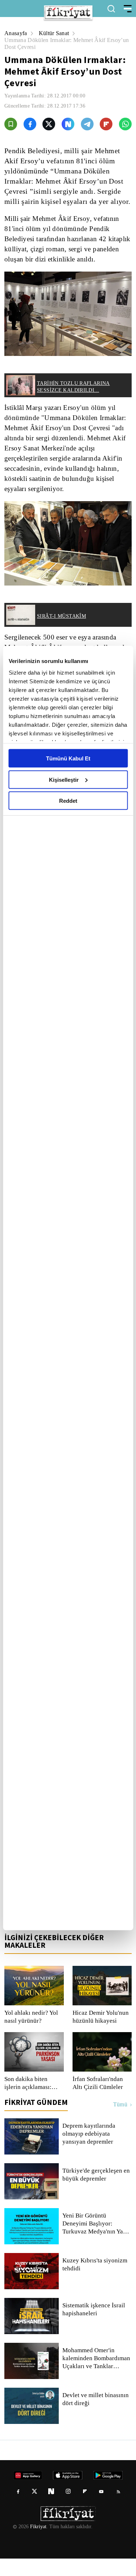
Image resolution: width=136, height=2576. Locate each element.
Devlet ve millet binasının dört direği (96, 2417)
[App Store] (34, 1934)
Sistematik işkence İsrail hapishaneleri (94, 2327)
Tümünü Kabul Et (68, 758)
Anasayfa (16, 33)
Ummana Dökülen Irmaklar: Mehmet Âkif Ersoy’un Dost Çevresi (56, 43)
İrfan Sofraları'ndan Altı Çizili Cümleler (99, 2101)
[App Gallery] (102, 1934)
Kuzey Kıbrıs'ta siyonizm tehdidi (94, 2282)
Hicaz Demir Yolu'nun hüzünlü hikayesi (101, 2034)
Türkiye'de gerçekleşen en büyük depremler (93, 2192)
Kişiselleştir (64, 779)
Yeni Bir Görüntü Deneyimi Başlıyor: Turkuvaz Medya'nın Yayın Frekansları (97, 2241)
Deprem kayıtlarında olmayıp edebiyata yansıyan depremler (90, 2151)
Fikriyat (38, 2544)
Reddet (68, 801)
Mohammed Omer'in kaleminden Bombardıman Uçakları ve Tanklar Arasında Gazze (97, 2376)
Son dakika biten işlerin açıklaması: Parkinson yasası (28, 2101)
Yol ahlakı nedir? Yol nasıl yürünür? (31, 2034)
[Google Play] (68, 1934)
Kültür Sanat (56, 33)
